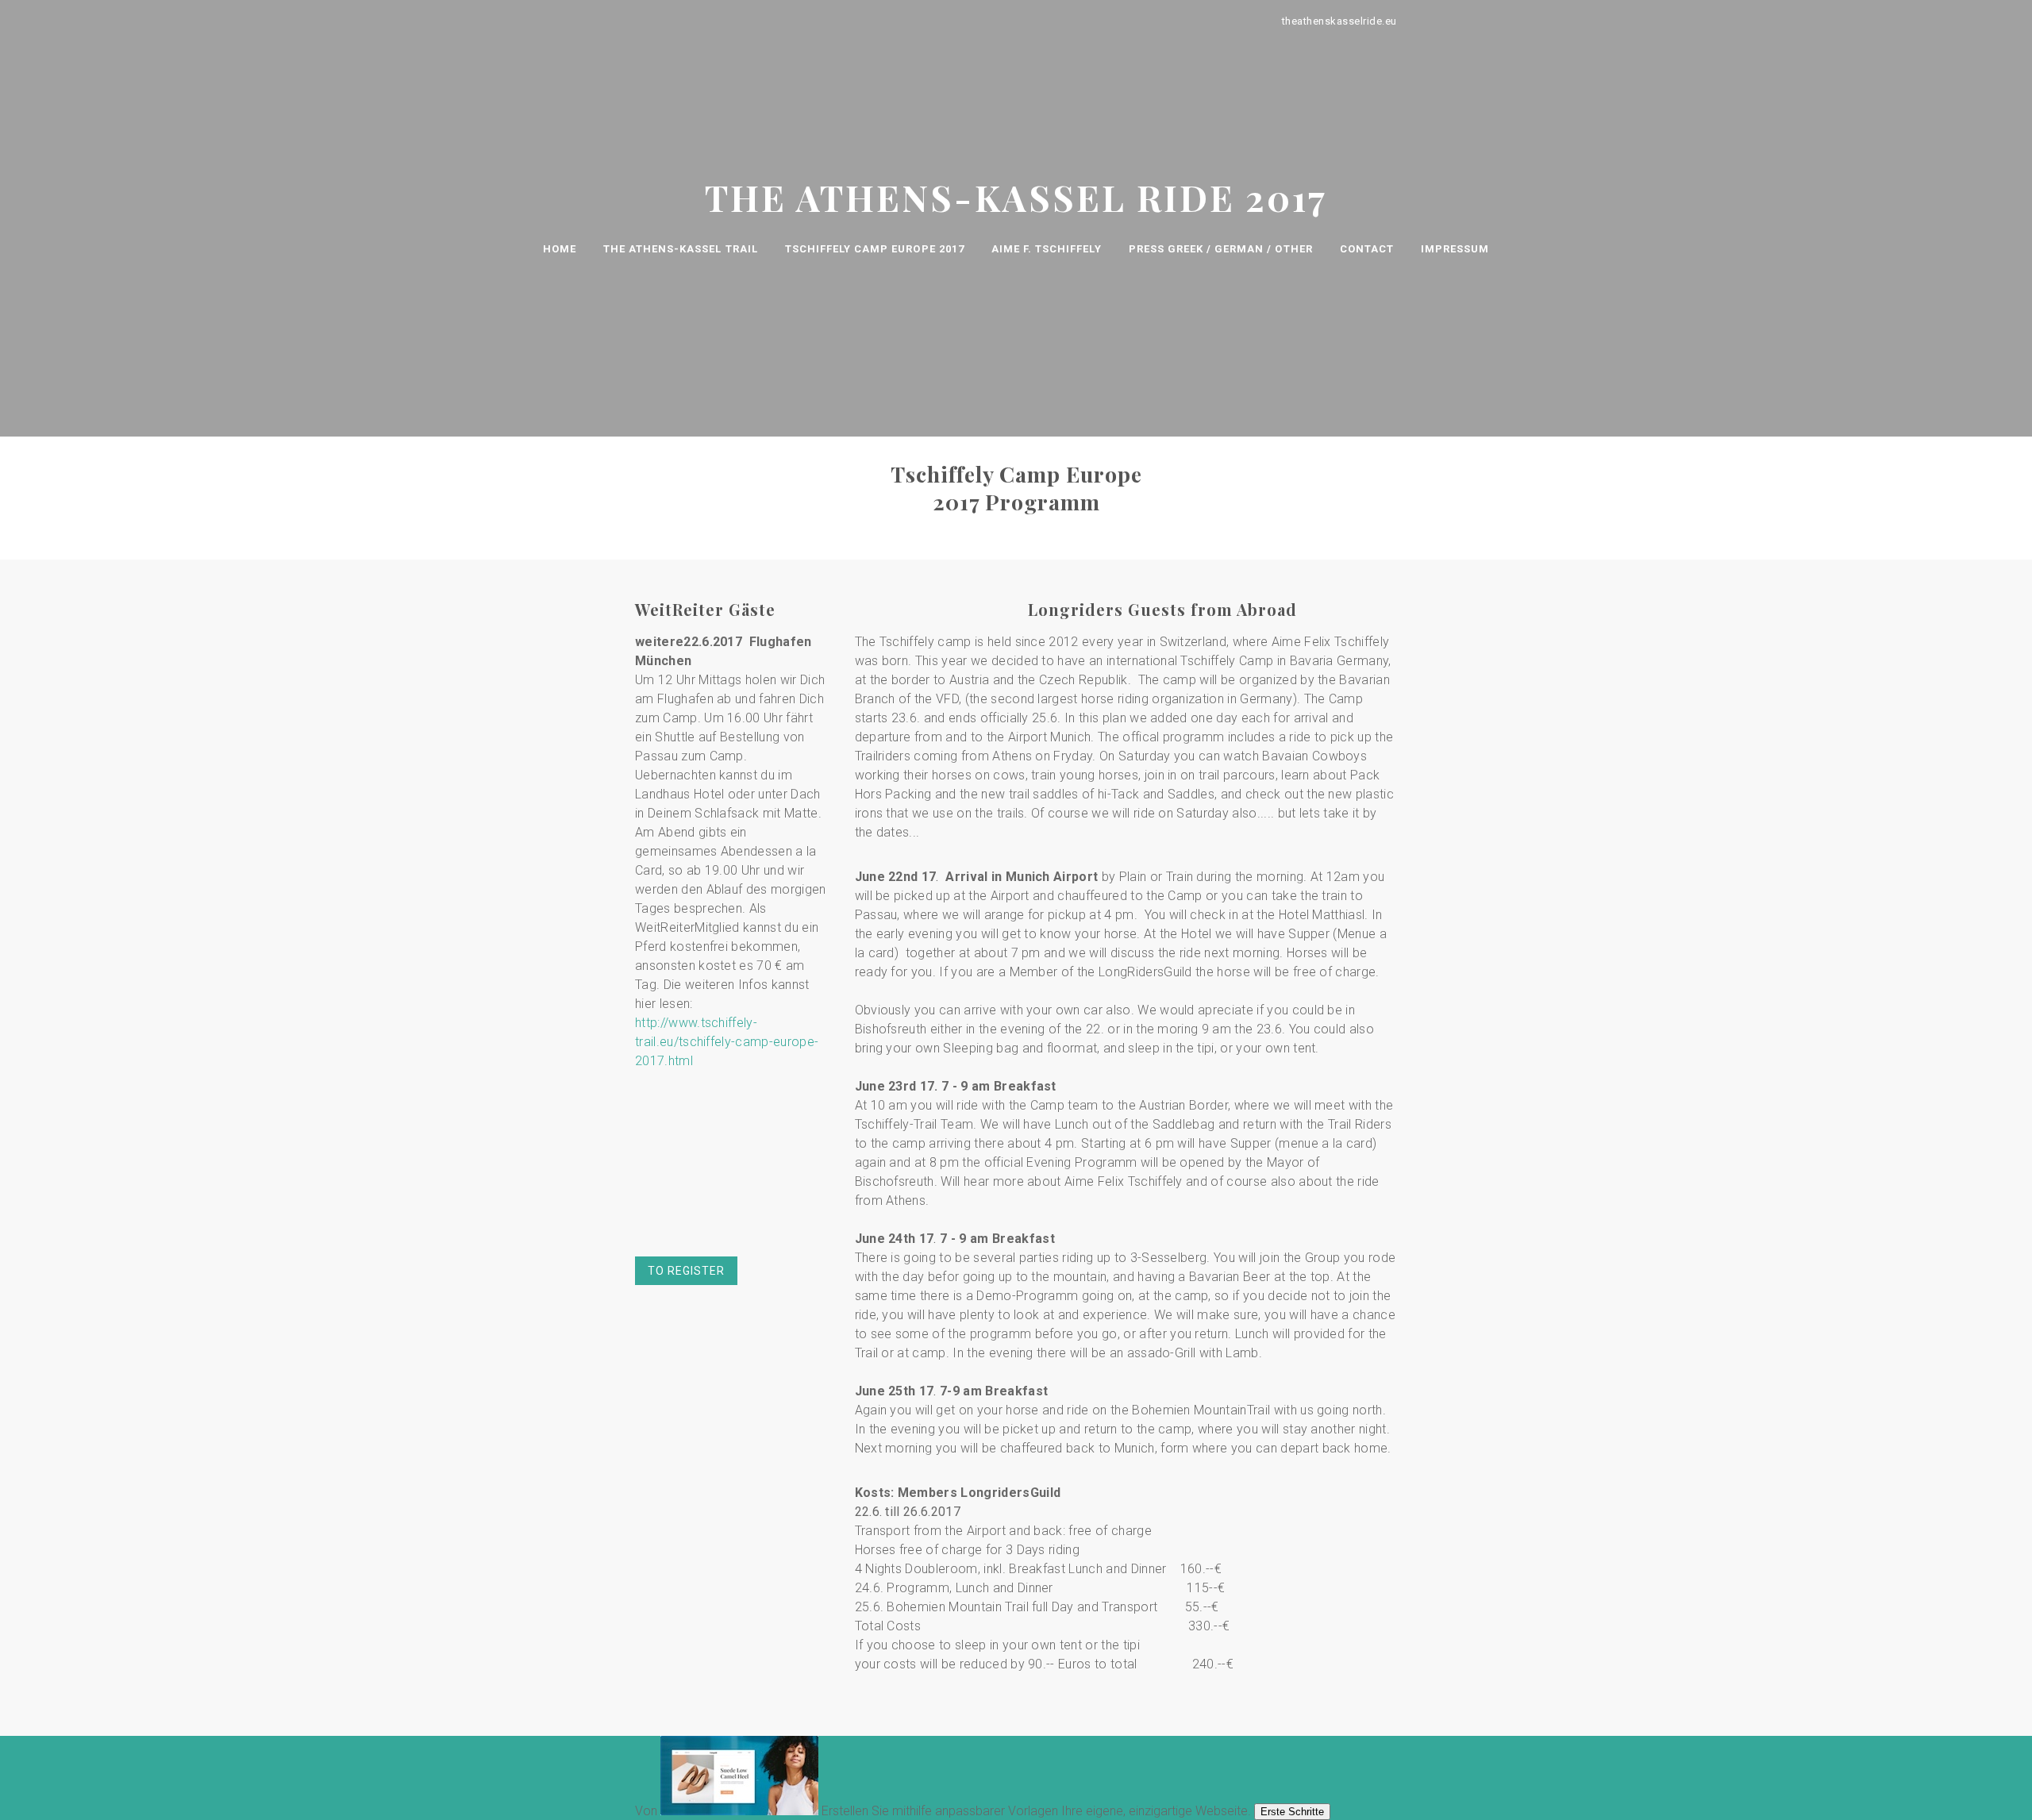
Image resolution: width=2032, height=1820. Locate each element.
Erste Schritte (1292, 1812)
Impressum (1455, 249)
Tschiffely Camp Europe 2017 (875, 249)
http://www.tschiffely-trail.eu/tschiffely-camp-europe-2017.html (727, 1042)
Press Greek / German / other (1221, 249)
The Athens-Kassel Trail (681, 249)
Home (560, 249)
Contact (1367, 249)
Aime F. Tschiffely (1047, 249)
